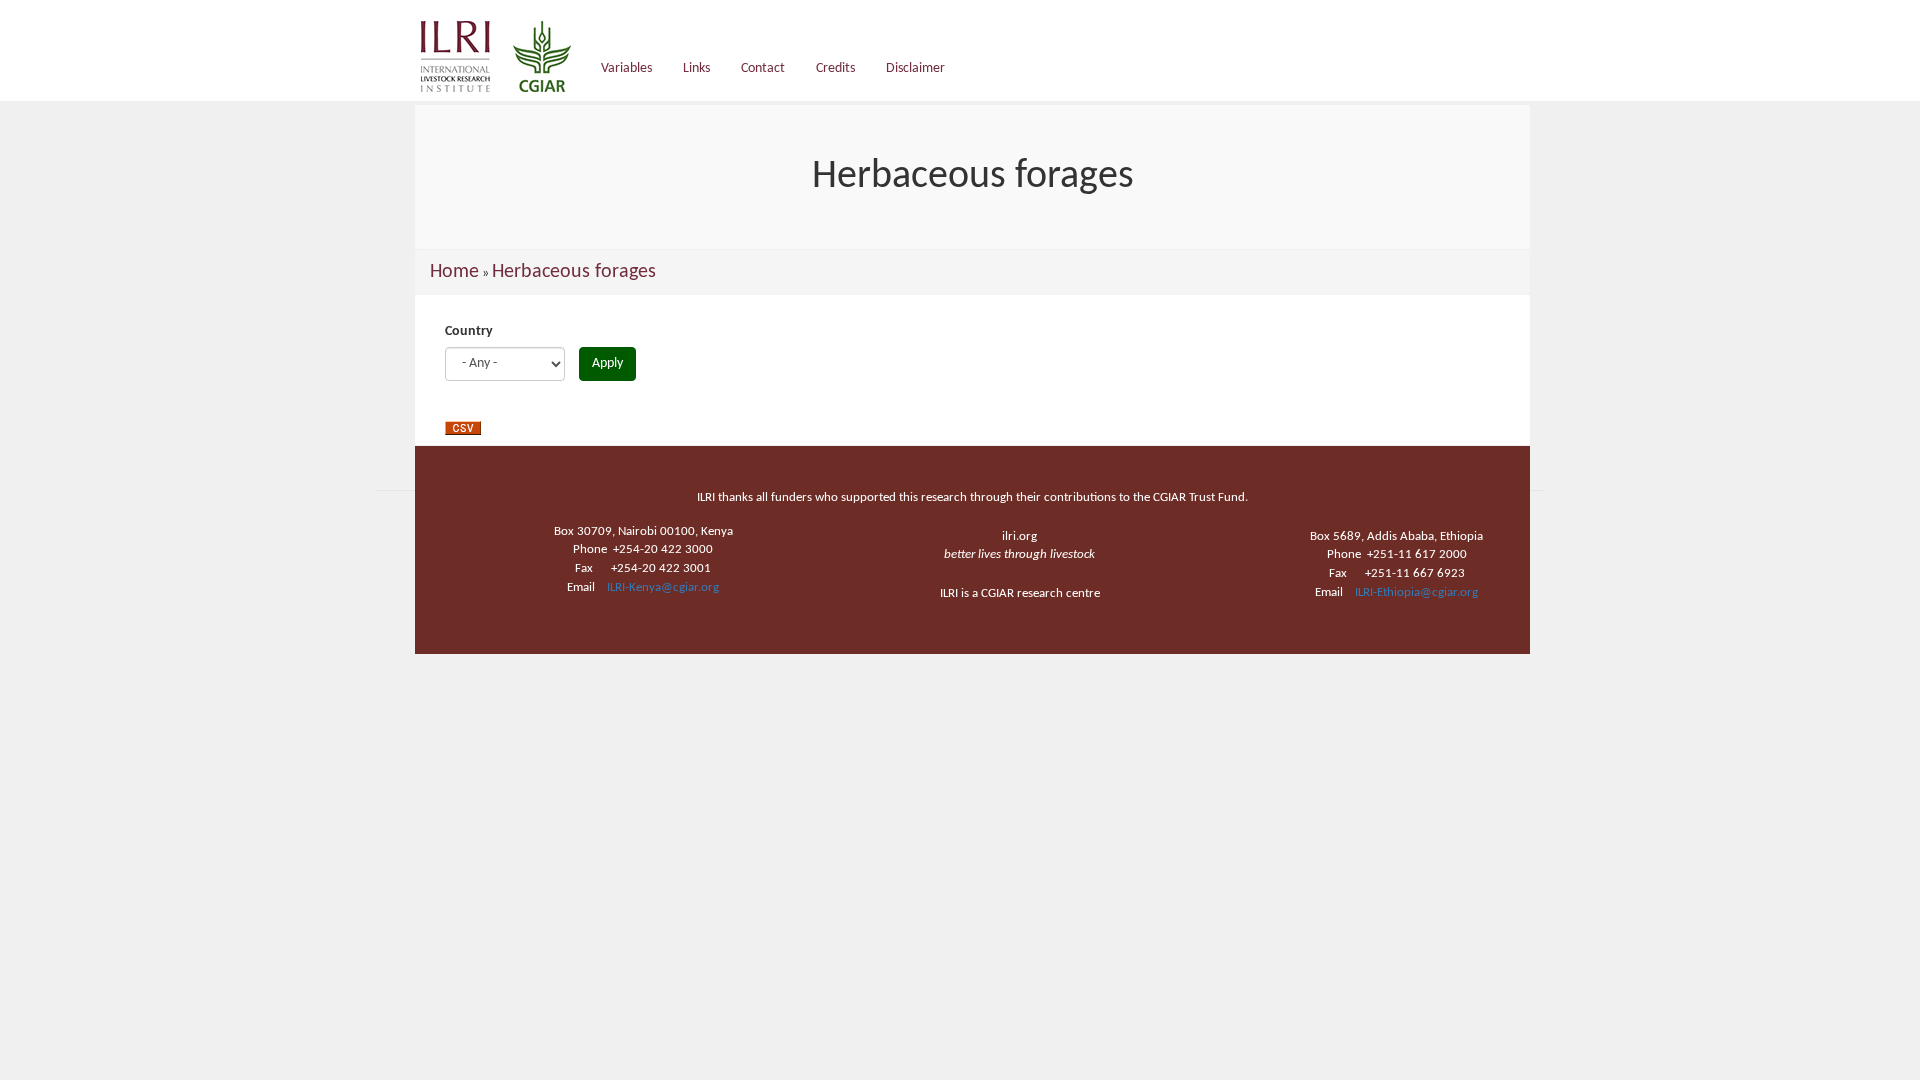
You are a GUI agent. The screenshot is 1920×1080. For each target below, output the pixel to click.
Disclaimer (915, 68)
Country (469, 331)
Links (696, 68)
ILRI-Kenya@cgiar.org (663, 587)
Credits (835, 68)
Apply (607, 363)
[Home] (503, 56)
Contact (763, 68)
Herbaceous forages (574, 272)
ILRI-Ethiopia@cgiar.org (1416, 592)
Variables (626, 68)
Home (454, 272)
